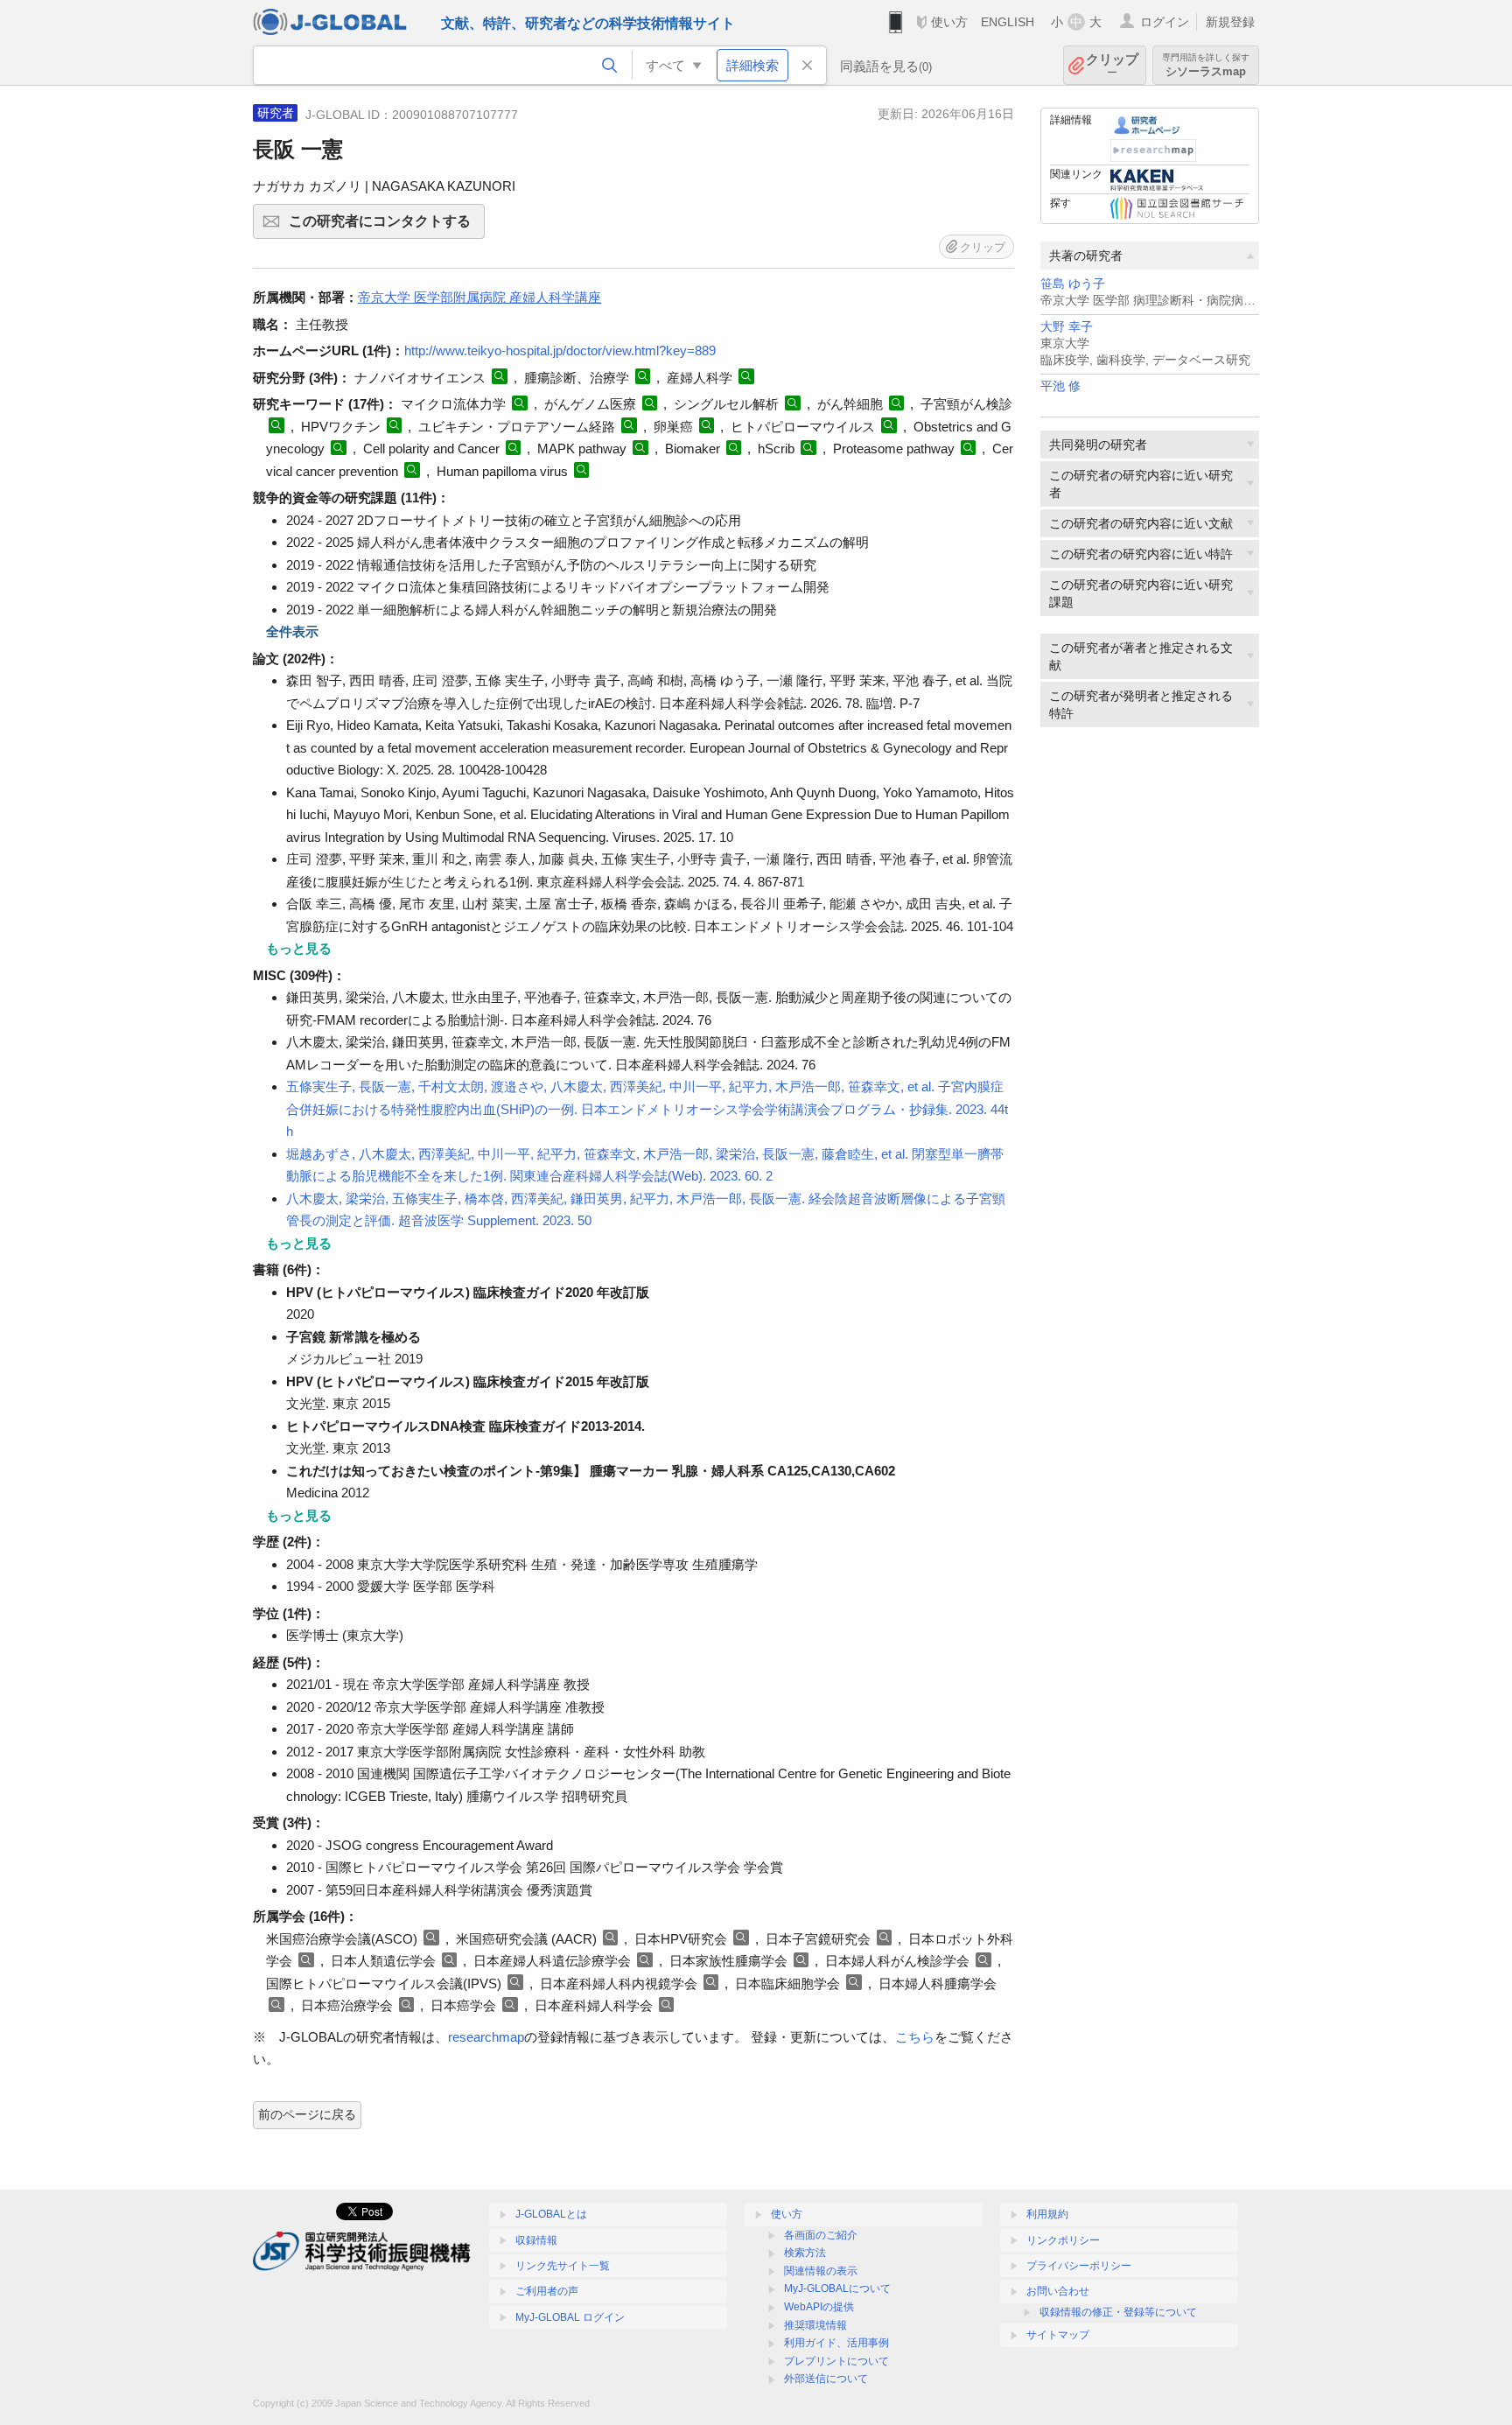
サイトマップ (1058, 2335)
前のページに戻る (307, 2114)
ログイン (1165, 22)
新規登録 (1230, 22)
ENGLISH (1008, 22)
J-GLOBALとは (551, 2214)
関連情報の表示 (821, 2271)
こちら (915, 2037)
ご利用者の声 (547, 2291)
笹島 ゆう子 (1073, 284)
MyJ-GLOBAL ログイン (570, 2317)
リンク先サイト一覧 (563, 2266)
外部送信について (826, 2379)
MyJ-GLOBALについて (837, 2288)
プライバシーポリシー (1079, 2266)
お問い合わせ (1058, 2291)
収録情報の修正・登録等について (1118, 2312)
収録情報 (536, 2240)
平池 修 (1060, 386)
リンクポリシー (1063, 2240)
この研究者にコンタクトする (387, 226)
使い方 (949, 22)
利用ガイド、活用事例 (836, 2343)
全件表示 (292, 631)
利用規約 (1047, 2214)
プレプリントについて (836, 2361)
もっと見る (299, 948)
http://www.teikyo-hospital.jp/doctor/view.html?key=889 (560, 350)
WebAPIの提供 (819, 2307)
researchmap (486, 2037)
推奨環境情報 (815, 2325)
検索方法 (805, 2253)
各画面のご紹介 (821, 2235)
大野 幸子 (1067, 327)
